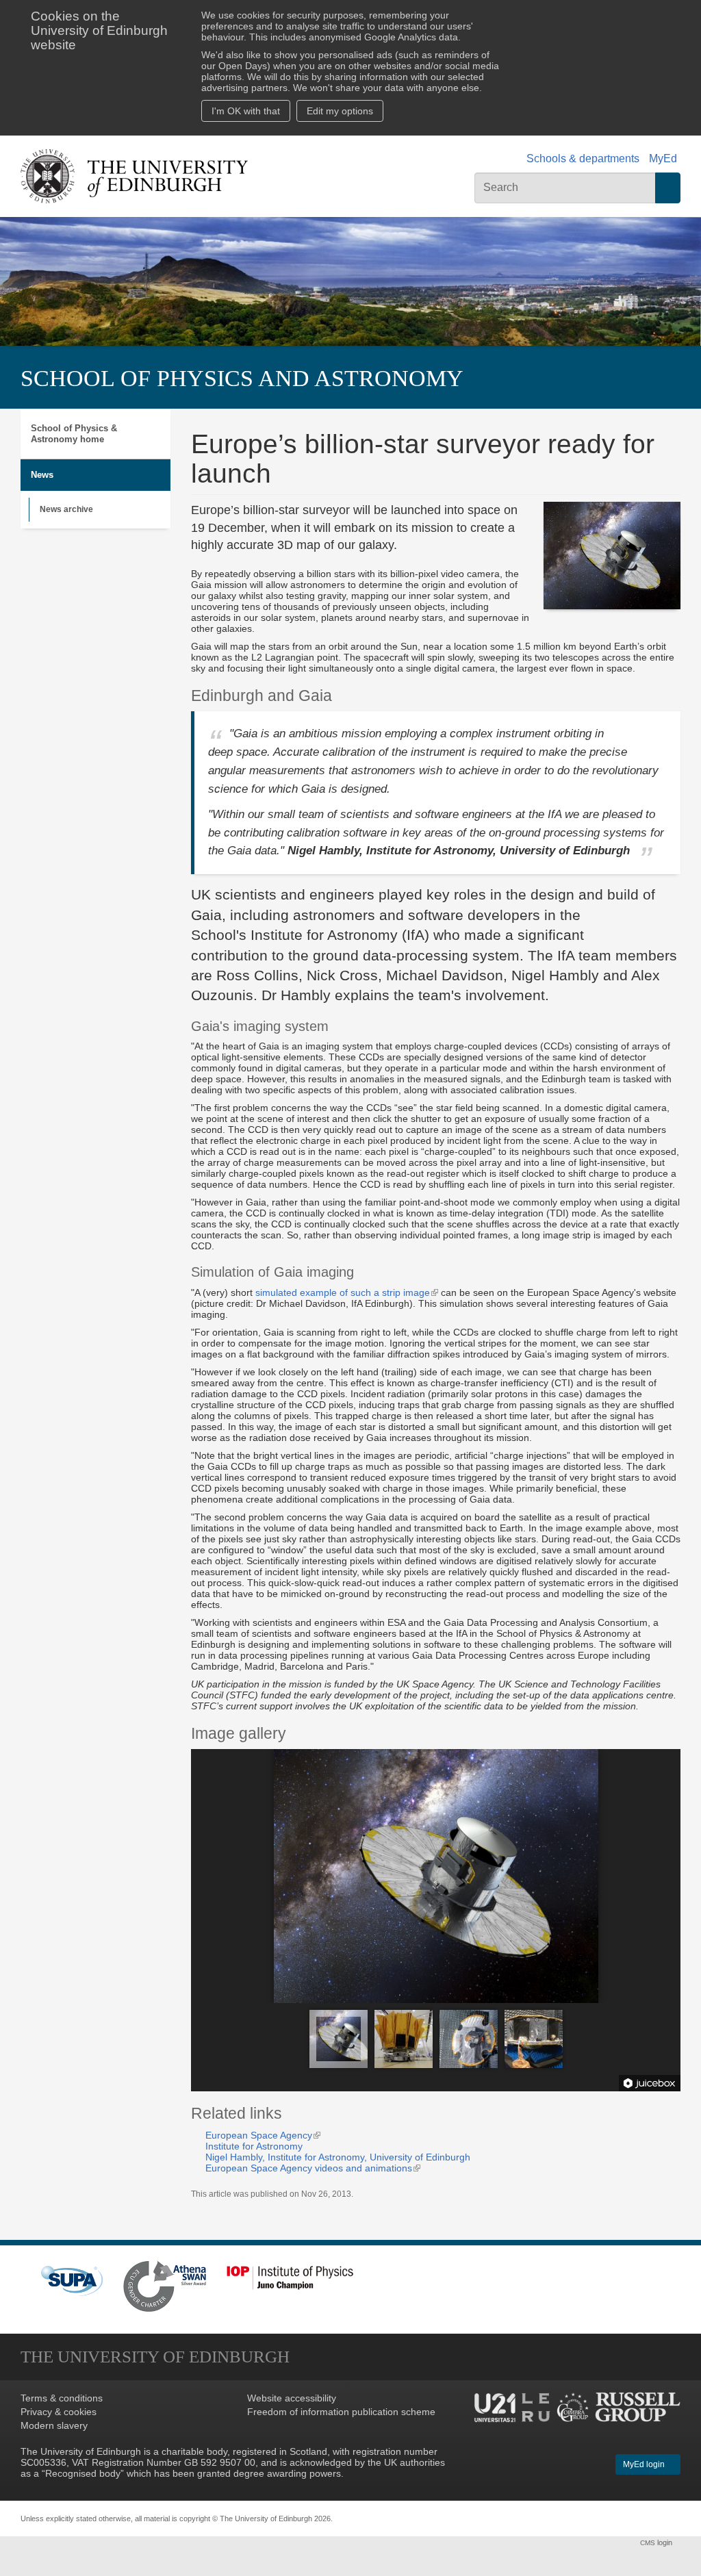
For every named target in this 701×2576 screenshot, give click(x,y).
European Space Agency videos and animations (313, 2168)
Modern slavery (54, 2425)
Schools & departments (583, 158)
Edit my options (340, 111)
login (657, 2542)
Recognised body (83, 2473)
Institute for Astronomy (254, 2146)
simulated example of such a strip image (347, 1292)
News (42, 475)
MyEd (663, 158)
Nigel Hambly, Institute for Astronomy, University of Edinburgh (338, 2157)
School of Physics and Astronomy (242, 378)
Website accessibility (292, 2398)
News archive (66, 509)
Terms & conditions (62, 2398)
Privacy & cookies (59, 2412)
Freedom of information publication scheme (341, 2412)
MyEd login (645, 2464)
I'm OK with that (246, 111)
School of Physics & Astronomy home (74, 434)
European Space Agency (263, 2135)
